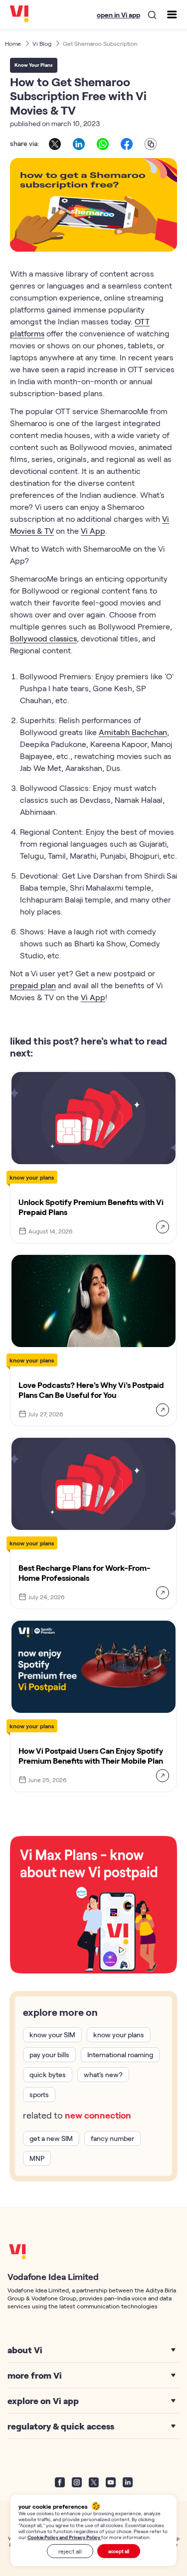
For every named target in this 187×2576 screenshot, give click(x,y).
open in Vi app (118, 15)
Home (13, 43)
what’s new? (103, 2074)
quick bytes (48, 2074)
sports (39, 2094)
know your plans (119, 2035)
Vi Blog (42, 43)
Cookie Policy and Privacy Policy (64, 2537)
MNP (37, 2158)
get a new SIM (51, 2138)
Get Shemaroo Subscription (100, 43)
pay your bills (49, 2054)
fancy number (112, 2138)
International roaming (120, 2054)
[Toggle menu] (172, 14)
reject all (70, 2551)
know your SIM (52, 2035)
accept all (119, 2551)
